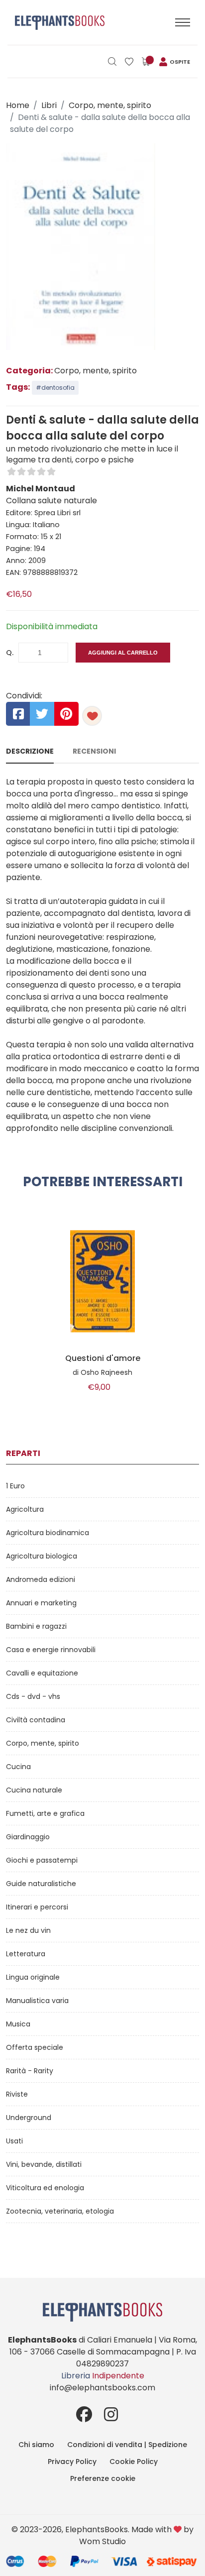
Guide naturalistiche (41, 1884)
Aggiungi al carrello (123, 653)
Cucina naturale (34, 1790)
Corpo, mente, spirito (110, 105)
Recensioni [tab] (94, 751)
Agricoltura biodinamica (48, 1533)
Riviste (17, 2094)
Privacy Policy (72, 2462)
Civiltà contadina (36, 1720)
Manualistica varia (37, 2001)
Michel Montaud (41, 489)
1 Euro (15, 1486)
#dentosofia (55, 388)
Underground (29, 2118)
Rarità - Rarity (30, 2071)
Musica (18, 2024)
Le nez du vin (28, 1930)
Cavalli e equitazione (42, 1673)
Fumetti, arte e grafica (45, 1813)
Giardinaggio (28, 1837)
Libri (49, 105)
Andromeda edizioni (41, 1579)
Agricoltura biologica (42, 1556)
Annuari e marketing (41, 1603)
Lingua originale (33, 1977)
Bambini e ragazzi (36, 1626)
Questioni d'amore (103, 1358)
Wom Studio (102, 2541)
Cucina (18, 1767)
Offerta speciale (35, 2047)
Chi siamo (36, 2445)
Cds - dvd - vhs (33, 1696)
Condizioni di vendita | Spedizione (127, 2445)
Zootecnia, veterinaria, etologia (60, 2211)
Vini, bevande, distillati (44, 2164)
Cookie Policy (134, 2462)
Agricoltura (25, 1509)
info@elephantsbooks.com (102, 2388)
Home (18, 105)
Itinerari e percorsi (37, 1907)
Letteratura (26, 1954)
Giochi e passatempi (42, 1860)
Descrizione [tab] (30, 751)
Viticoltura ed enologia (45, 2188)
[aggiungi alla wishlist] (92, 716)
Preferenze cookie (103, 2478)
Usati (14, 2141)
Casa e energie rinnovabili (51, 1650)
